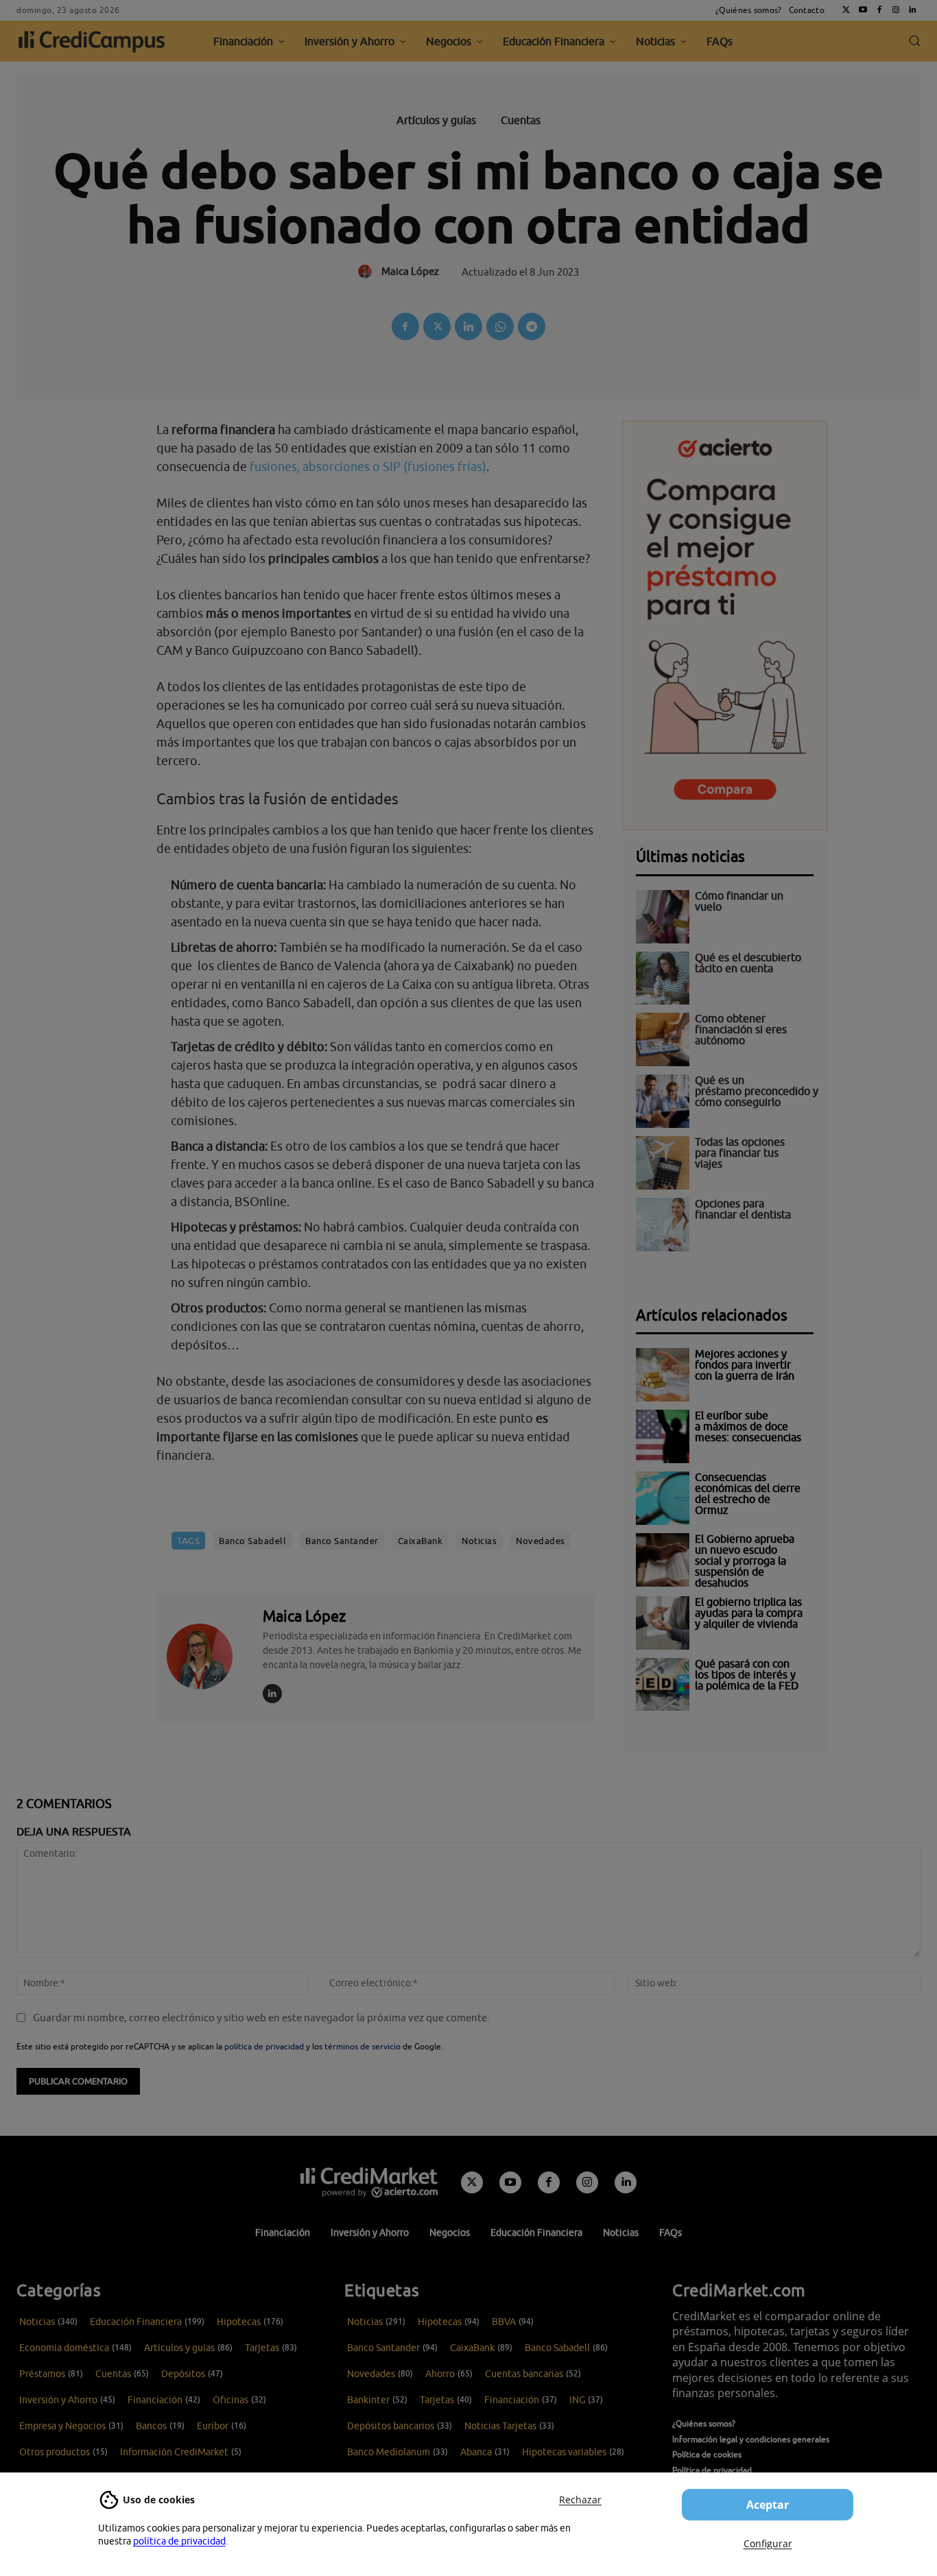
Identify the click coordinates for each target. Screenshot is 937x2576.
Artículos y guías (436, 120)
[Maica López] (208, 1656)
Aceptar (768, 2505)
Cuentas (521, 120)
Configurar (768, 2543)
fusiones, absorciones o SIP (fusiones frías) (368, 467)
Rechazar (580, 2500)
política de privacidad (179, 2541)
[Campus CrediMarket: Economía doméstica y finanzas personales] (369, 2182)
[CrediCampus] (92, 41)
